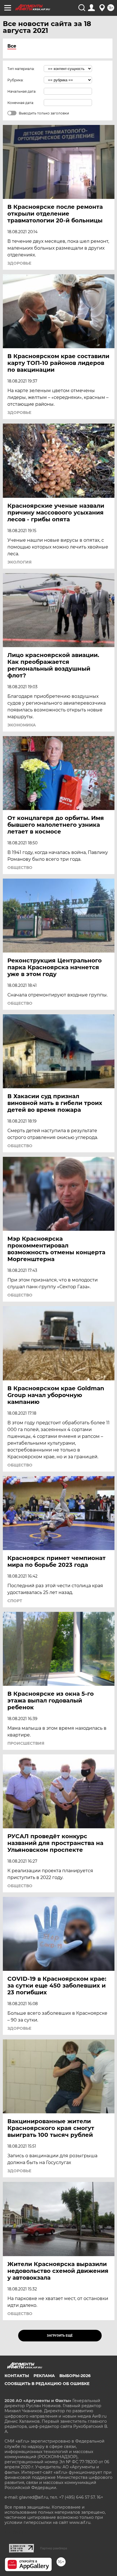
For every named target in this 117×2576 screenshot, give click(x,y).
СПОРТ (15, 1601)
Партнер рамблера (54, 2548)
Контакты (17, 2376)
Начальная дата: (22, 91)
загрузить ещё (60, 2336)
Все (12, 46)
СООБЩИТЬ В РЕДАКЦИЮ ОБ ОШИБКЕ (47, 2384)
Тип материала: (21, 69)
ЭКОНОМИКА (22, 725)
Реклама (44, 2376)
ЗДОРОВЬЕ (19, 263)
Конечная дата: (21, 103)
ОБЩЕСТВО (20, 868)
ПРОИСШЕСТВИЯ (26, 1743)
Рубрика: (15, 80)
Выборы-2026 (75, 2376)
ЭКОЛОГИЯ (19, 562)
